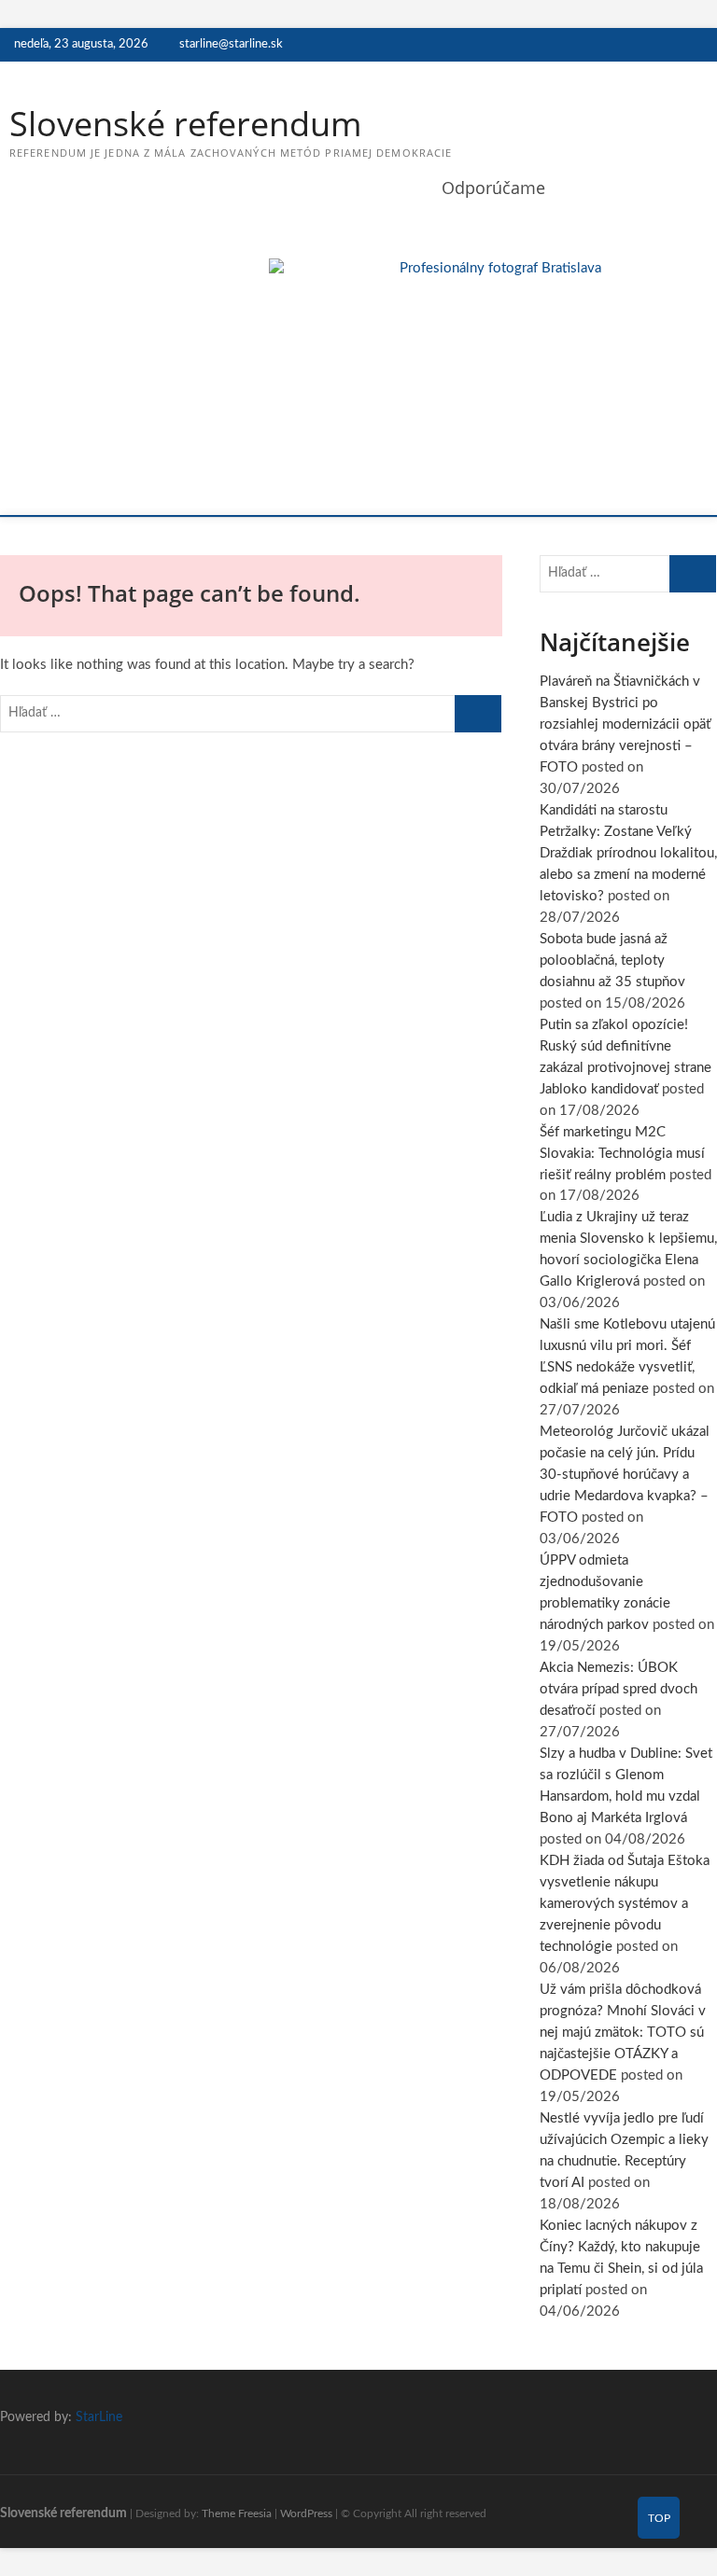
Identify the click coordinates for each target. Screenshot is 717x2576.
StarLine (99, 2417)
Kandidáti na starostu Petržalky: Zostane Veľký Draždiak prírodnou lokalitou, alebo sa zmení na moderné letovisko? (628, 853)
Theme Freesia (237, 2513)
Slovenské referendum (185, 124)
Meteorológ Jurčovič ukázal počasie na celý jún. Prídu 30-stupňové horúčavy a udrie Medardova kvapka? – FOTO (625, 1475)
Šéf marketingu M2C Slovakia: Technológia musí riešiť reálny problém (622, 1154)
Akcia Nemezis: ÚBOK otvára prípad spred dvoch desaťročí (619, 1689)
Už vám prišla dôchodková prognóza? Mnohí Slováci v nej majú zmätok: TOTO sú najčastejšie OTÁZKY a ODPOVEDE (623, 2033)
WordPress (306, 2513)
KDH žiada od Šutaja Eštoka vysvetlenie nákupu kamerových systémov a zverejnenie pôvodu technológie (625, 1904)
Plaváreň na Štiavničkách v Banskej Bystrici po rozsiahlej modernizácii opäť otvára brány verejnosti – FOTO (625, 724)
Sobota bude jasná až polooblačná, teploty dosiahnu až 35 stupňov (612, 961)
